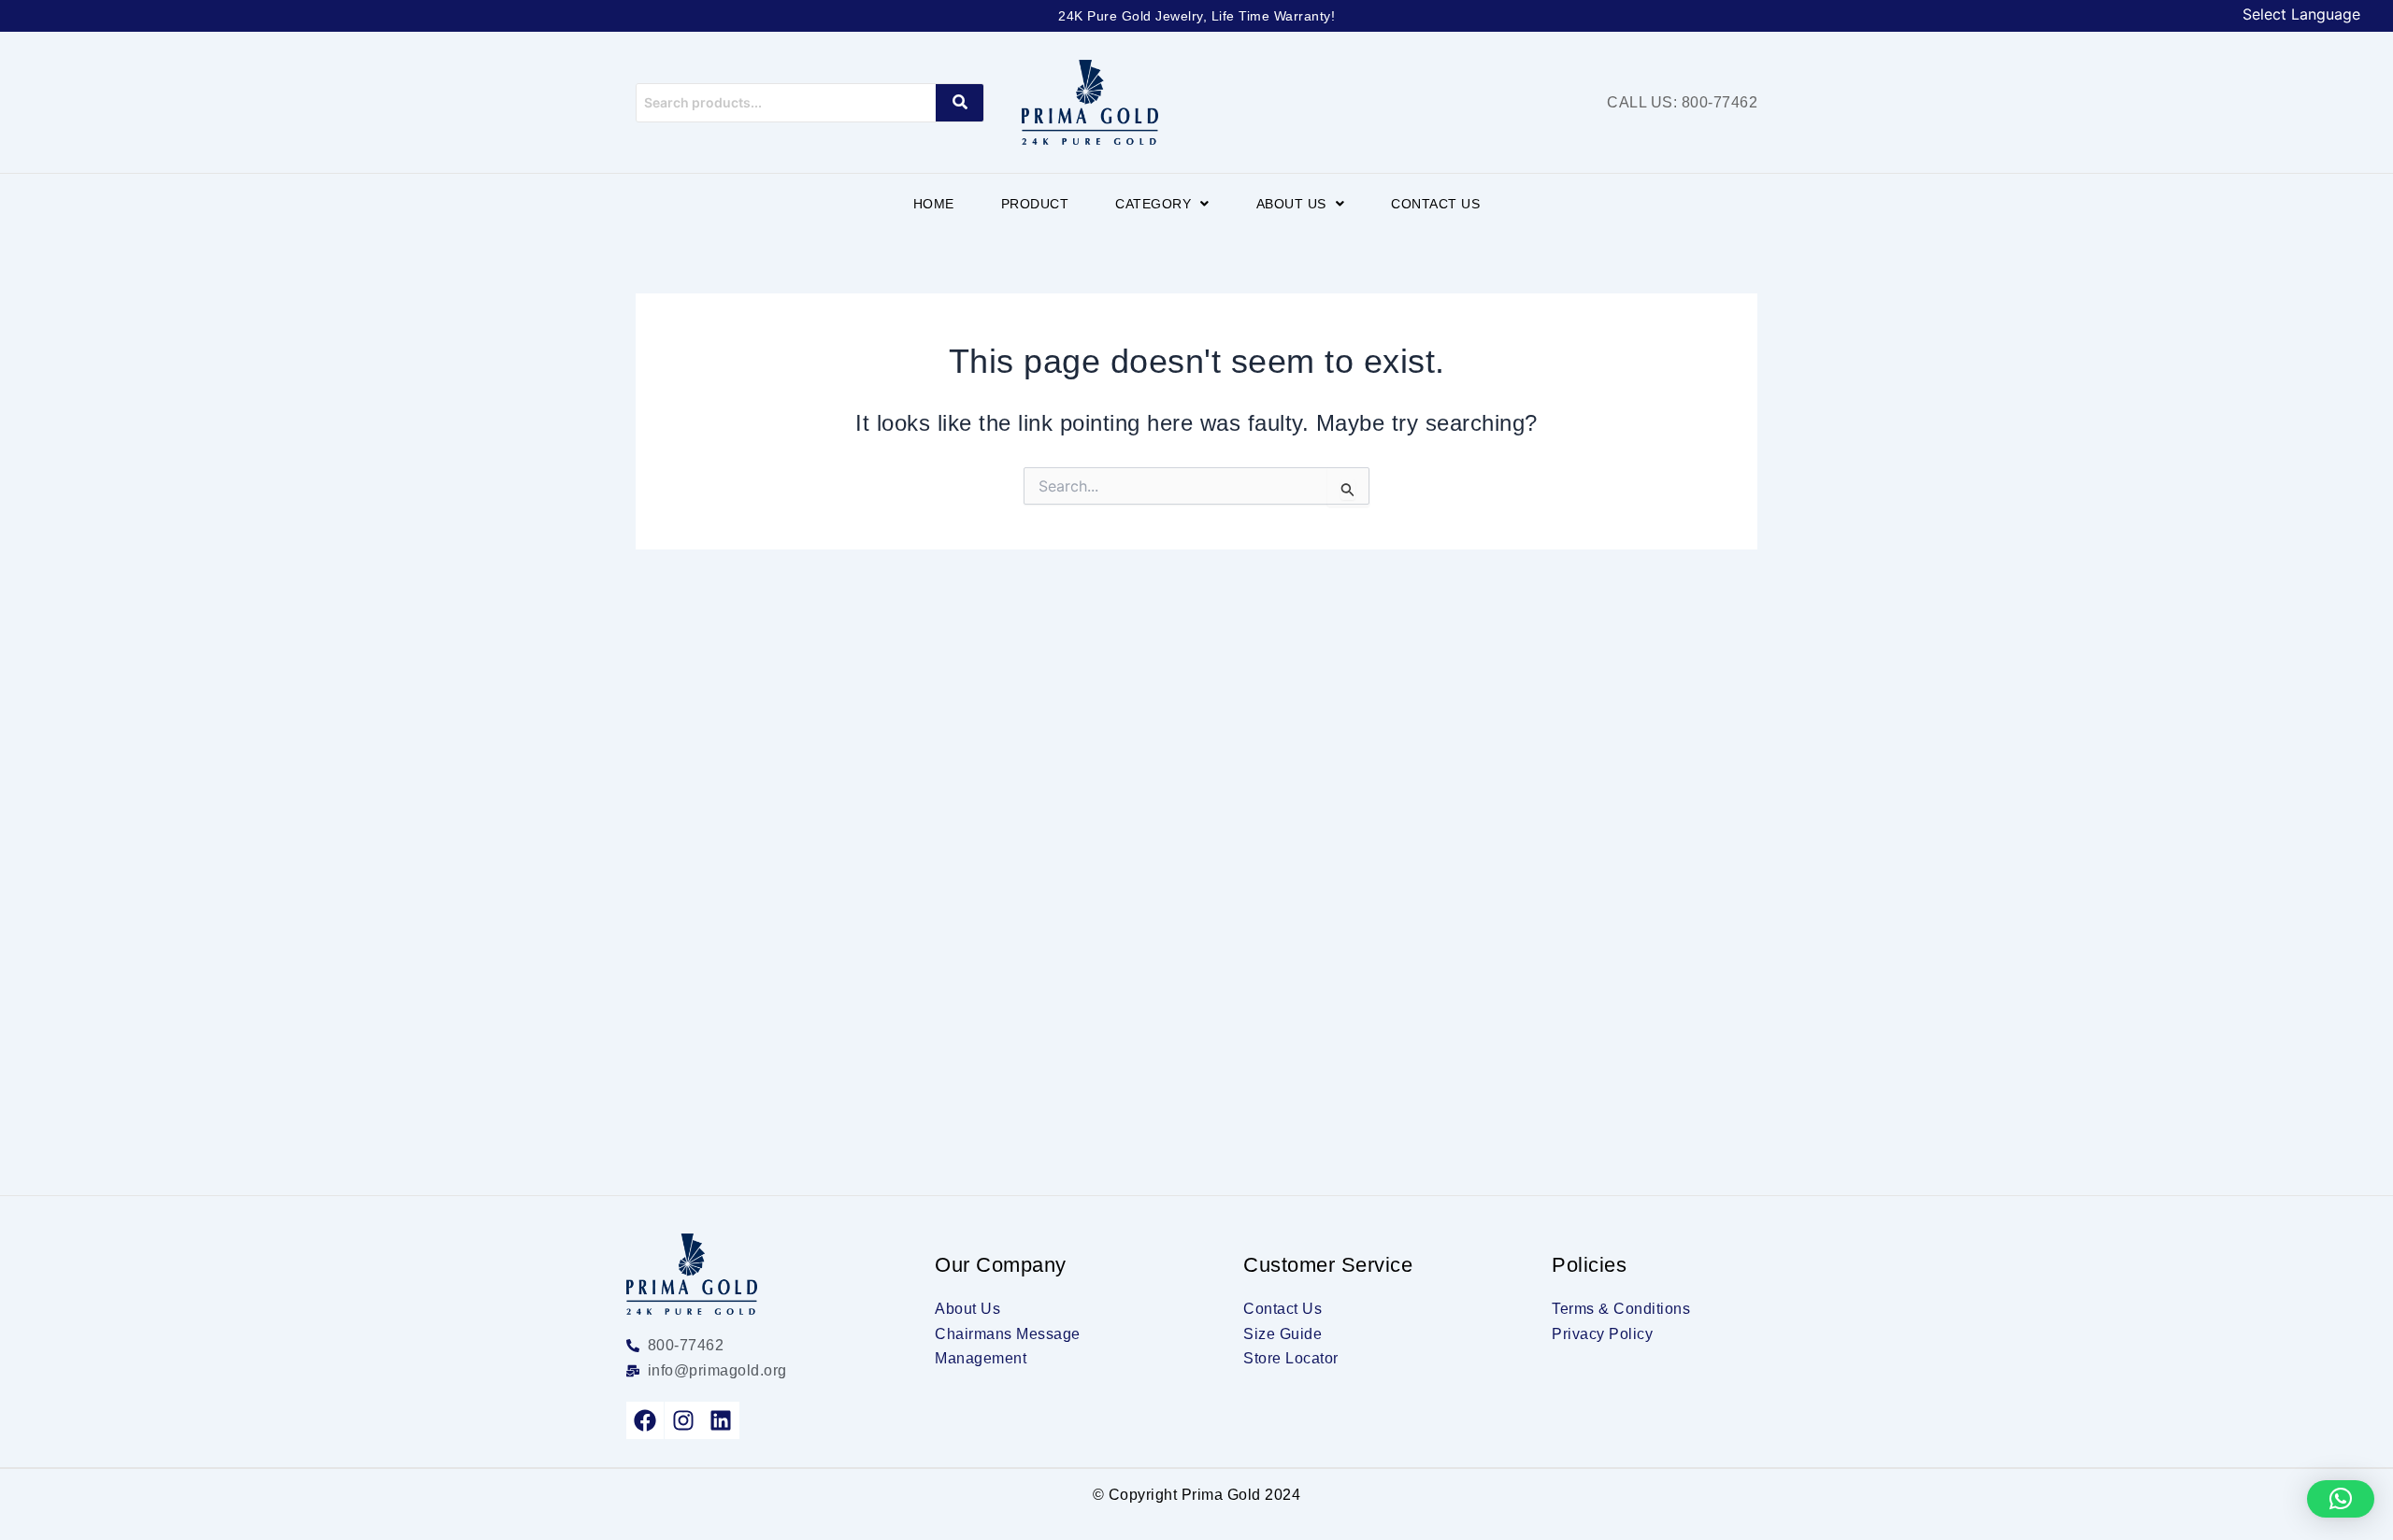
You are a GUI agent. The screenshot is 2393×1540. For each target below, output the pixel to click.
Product (1035, 204)
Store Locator (1291, 1358)
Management (981, 1358)
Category (1153, 204)
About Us (1291, 204)
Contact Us (1435, 204)
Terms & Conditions (1621, 1309)
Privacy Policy (1602, 1334)
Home (934, 204)
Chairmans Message (1008, 1334)
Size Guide (1282, 1334)
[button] (1162, 204)
